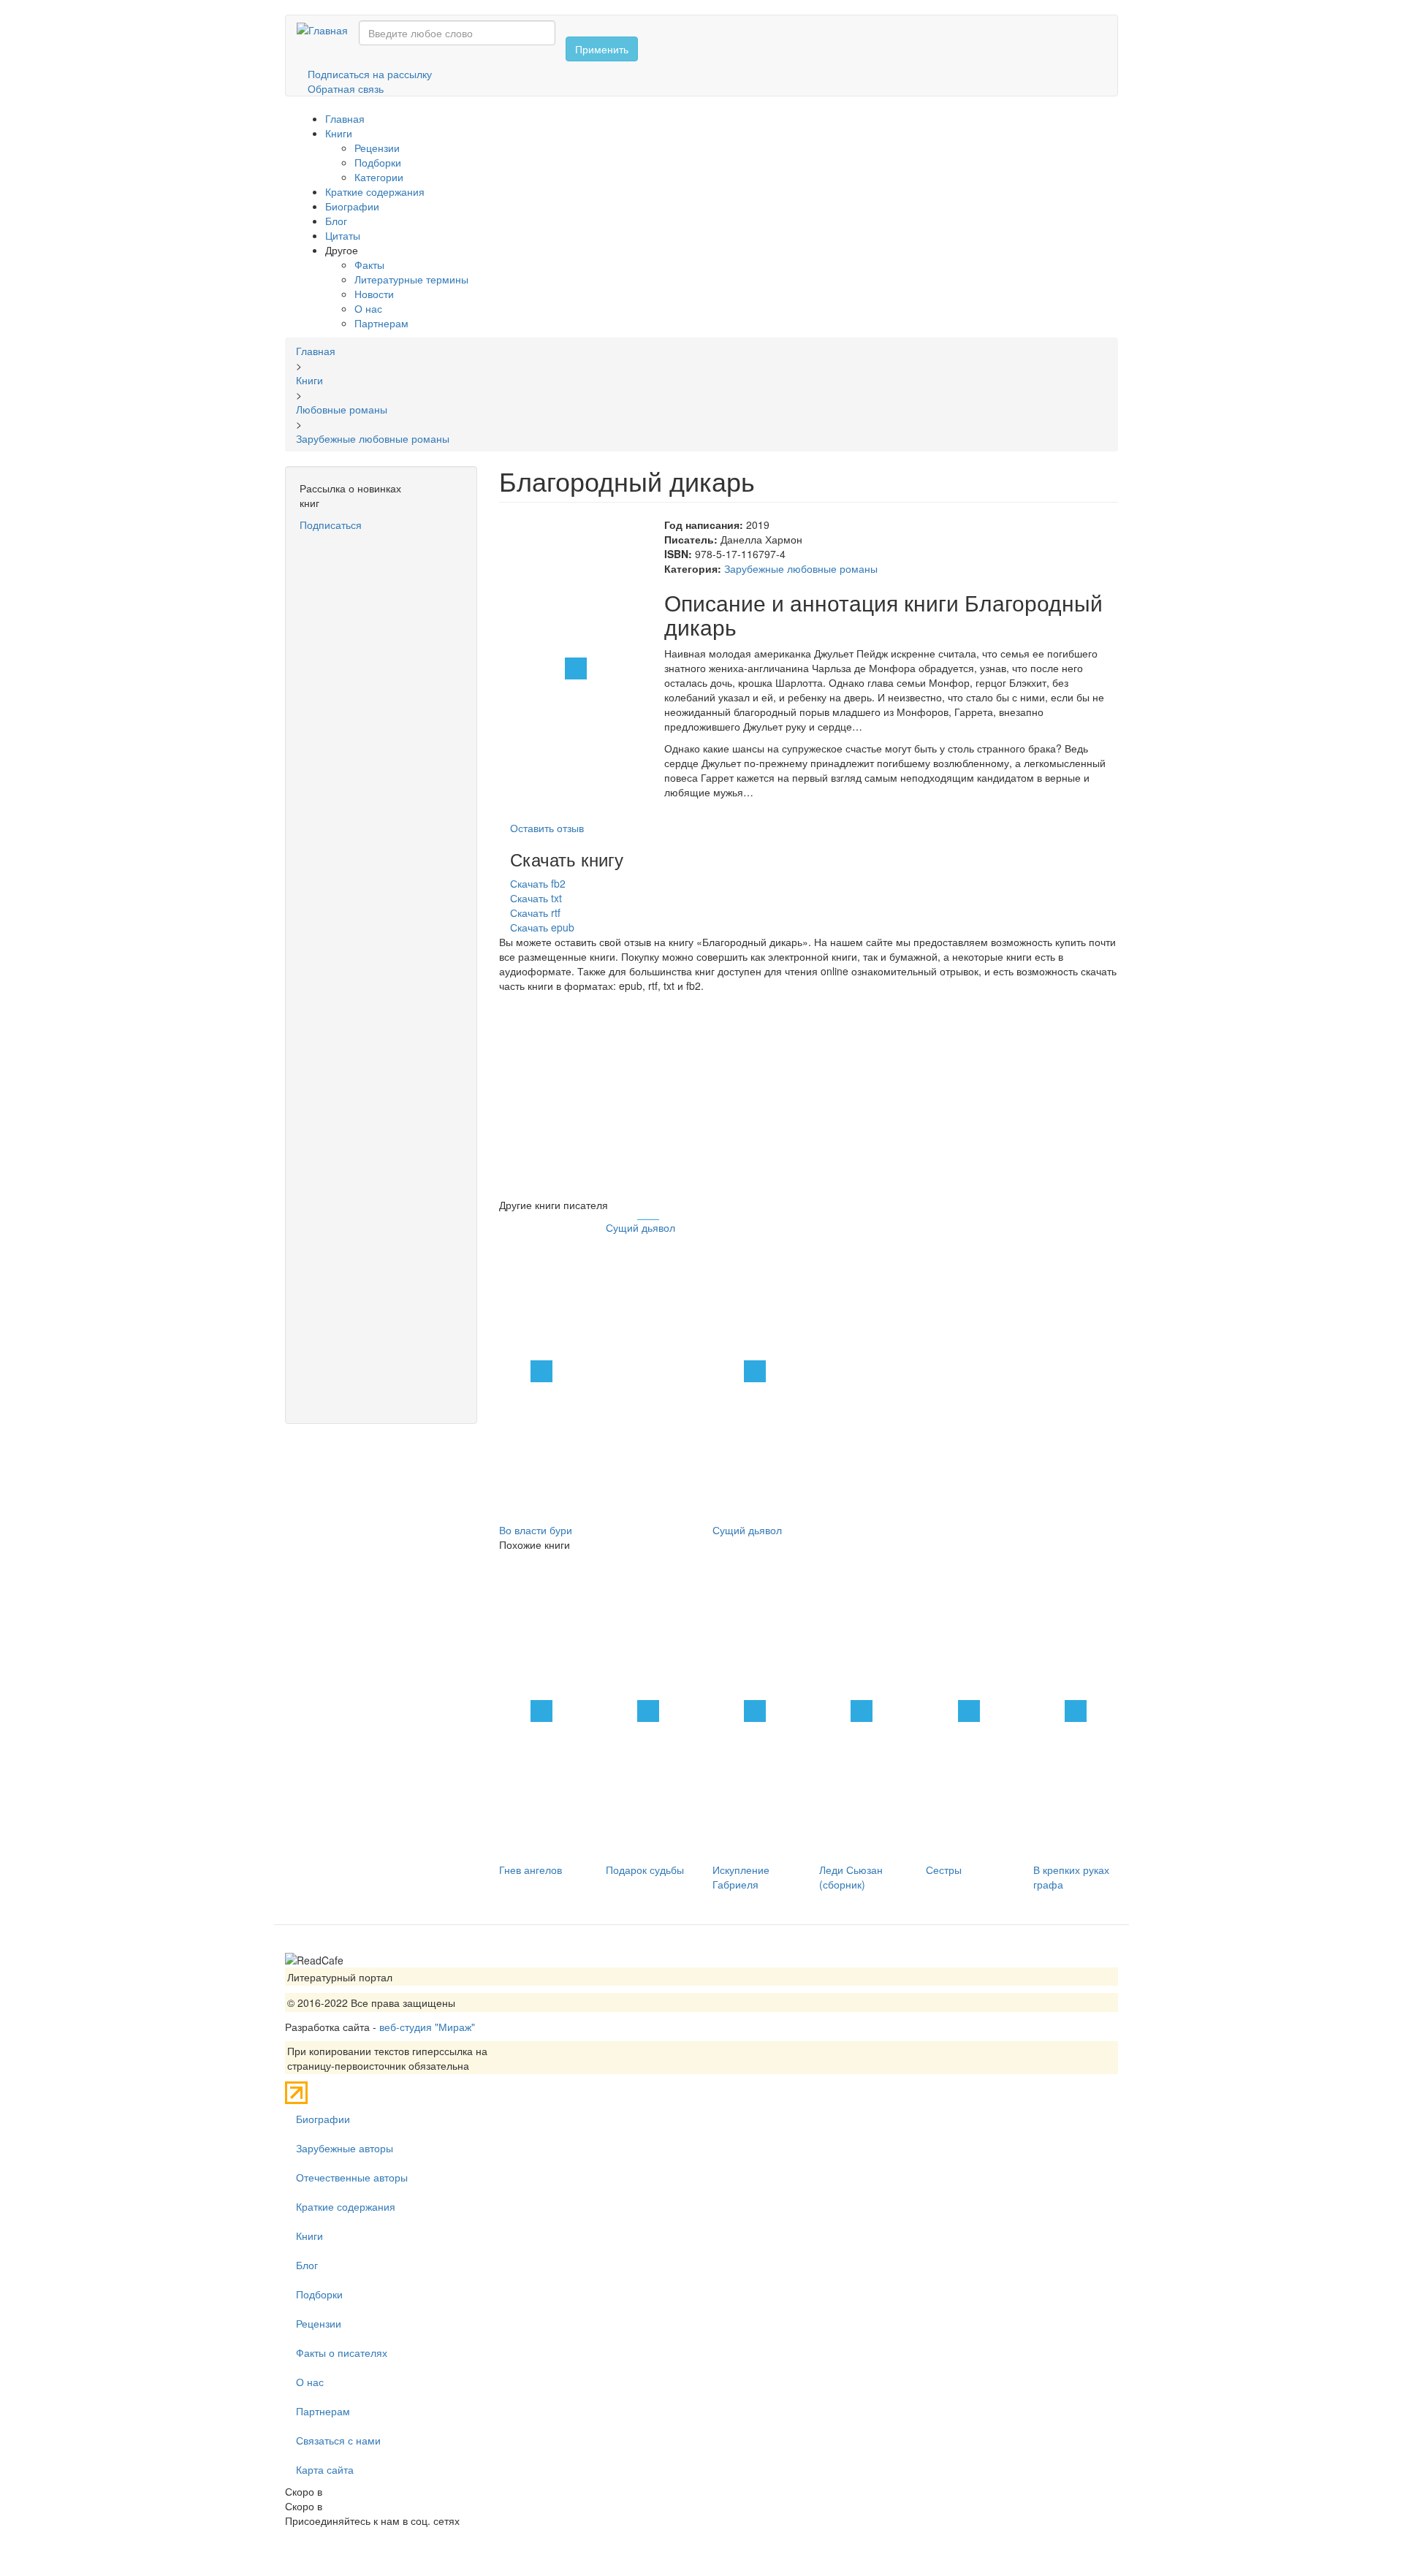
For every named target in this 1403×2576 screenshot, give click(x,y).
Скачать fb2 (538, 883)
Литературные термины (411, 279)
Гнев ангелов (531, 1870)
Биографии (352, 206)
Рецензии (377, 148)
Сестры (944, 1870)
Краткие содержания (375, 191)
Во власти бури (536, 1530)
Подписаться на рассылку (370, 74)
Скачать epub (542, 927)
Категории (379, 177)
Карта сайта (325, 2469)
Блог (336, 221)
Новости (374, 294)
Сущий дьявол (640, 1227)
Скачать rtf (535, 912)
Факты (369, 264)
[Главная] (328, 29)
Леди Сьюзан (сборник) (851, 1877)
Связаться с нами (338, 2440)
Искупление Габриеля (741, 1877)
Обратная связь (346, 88)
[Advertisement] (381, 752)
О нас (368, 308)
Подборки (378, 162)
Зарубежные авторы (345, 2148)
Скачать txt (536, 898)
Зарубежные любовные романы (801, 568)
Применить (602, 49)
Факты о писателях (342, 2352)
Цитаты (343, 235)
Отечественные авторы (352, 2177)
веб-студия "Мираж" (427, 2027)
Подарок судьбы (645, 1870)
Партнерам (381, 323)
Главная (345, 118)
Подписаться (331, 525)
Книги (339, 133)
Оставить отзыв (547, 828)
